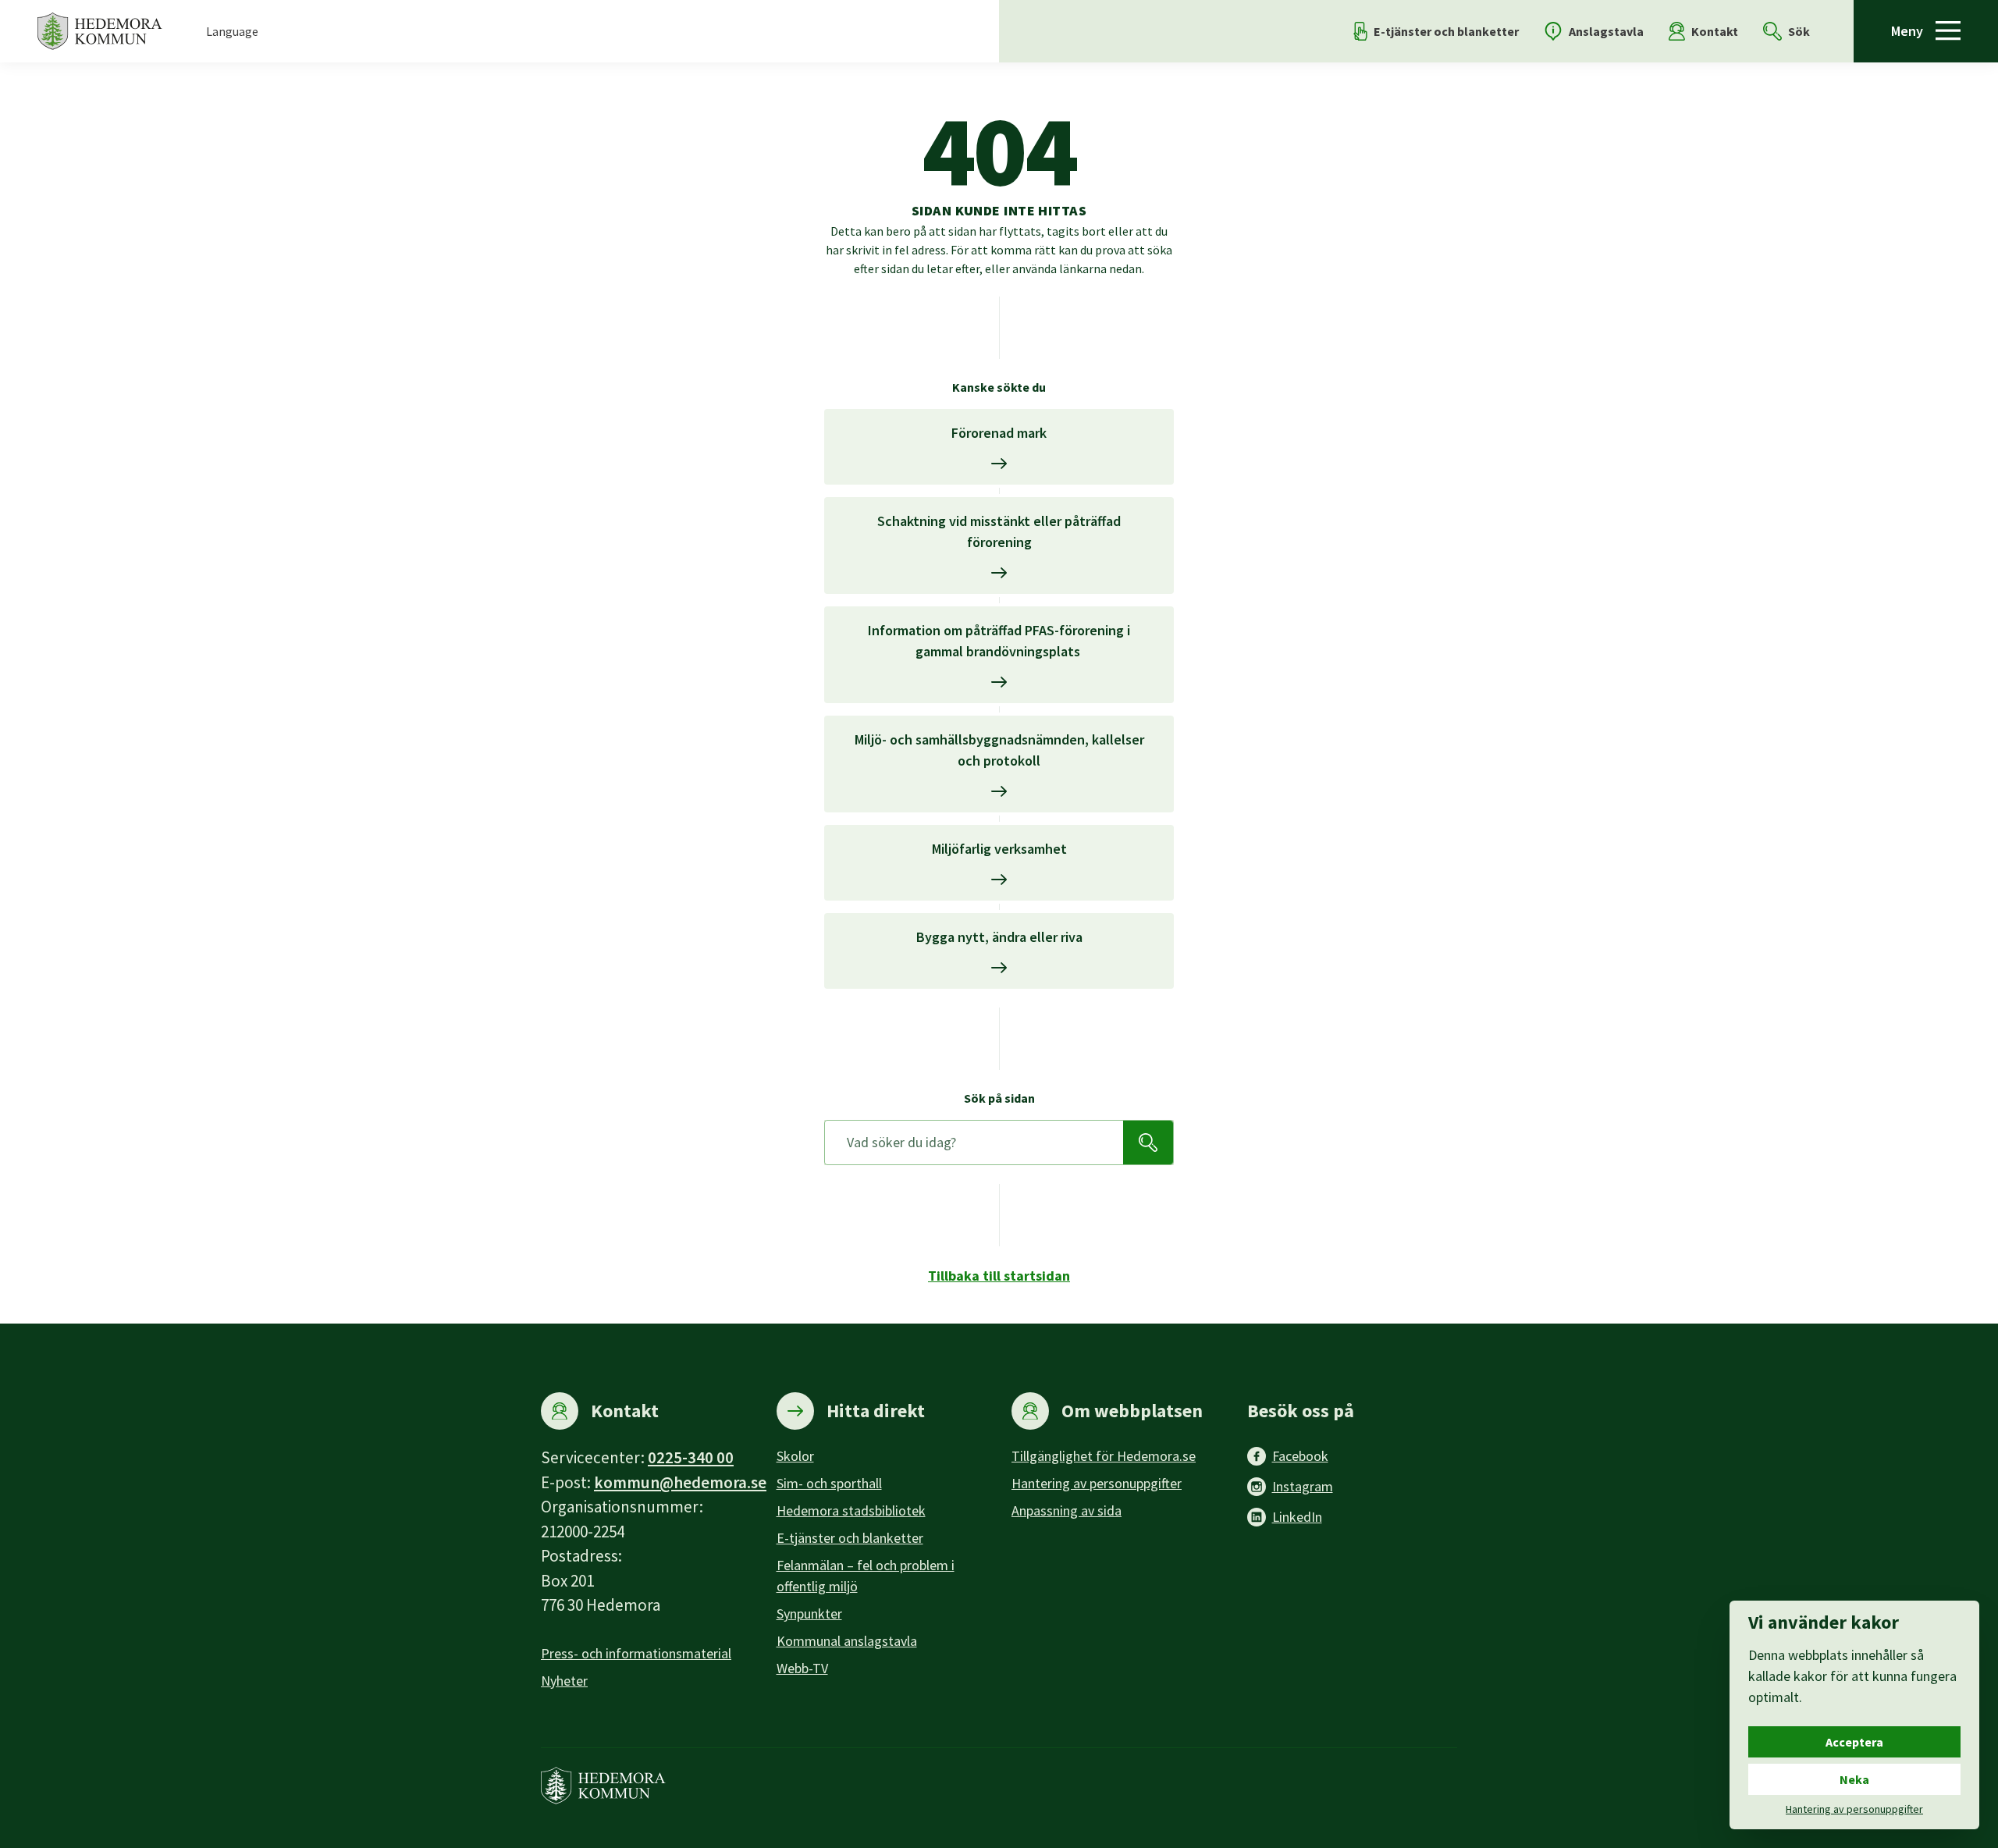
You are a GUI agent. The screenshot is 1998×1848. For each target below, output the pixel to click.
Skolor (795, 1456)
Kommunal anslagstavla (847, 1641)
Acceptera (1854, 1742)
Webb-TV (802, 1668)
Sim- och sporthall (829, 1483)
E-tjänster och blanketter (850, 1538)
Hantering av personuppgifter (1097, 1483)
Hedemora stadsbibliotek (851, 1510)
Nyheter (564, 1681)
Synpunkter (809, 1613)
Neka (1854, 1779)
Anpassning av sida (1067, 1510)
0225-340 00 (691, 1457)
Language (232, 31)
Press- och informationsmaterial (636, 1653)
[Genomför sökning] (1148, 1143)
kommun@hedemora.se (680, 1482)
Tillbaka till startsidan (999, 1276)
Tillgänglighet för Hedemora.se (1104, 1456)
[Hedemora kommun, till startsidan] (100, 31)
